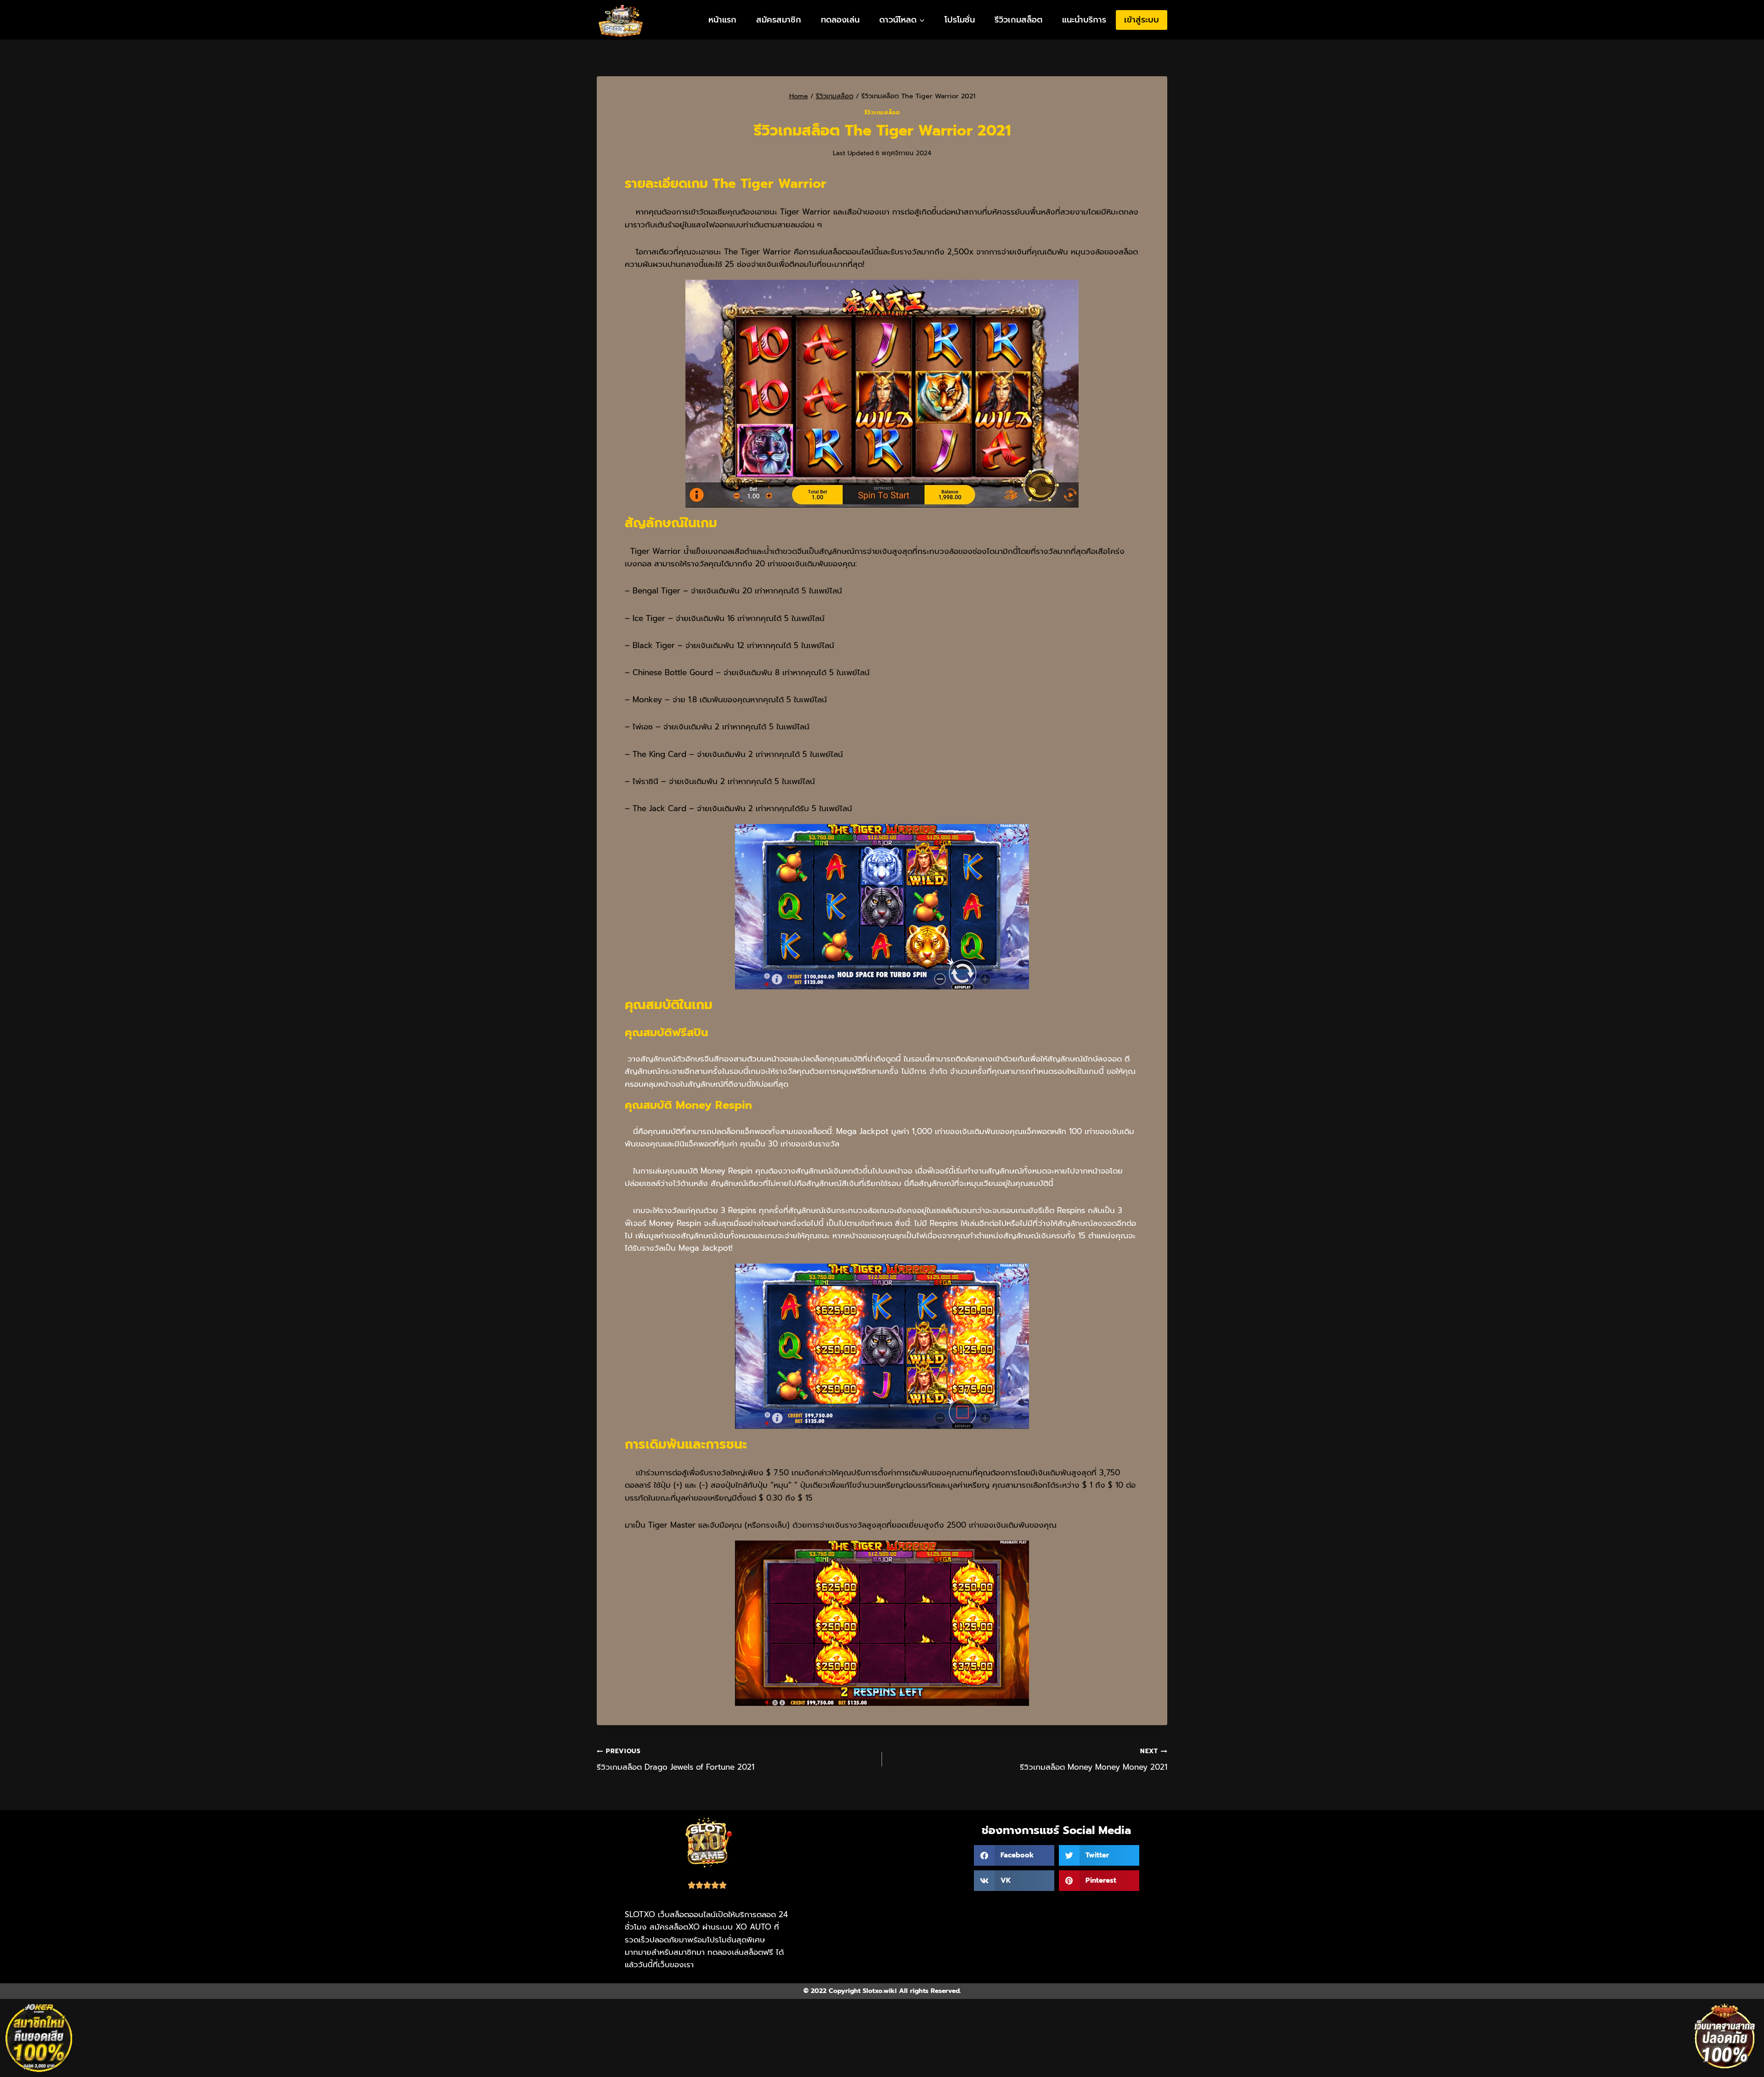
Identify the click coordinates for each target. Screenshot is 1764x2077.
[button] (1014, 1855)
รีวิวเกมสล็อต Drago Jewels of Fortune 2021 (676, 1760)
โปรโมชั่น (960, 20)
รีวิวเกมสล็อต (1018, 20)
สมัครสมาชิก (779, 20)
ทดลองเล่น (840, 20)
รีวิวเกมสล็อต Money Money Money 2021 (1094, 1760)
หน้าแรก (722, 20)
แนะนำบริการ (1084, 20)
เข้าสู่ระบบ (1142, 20)
